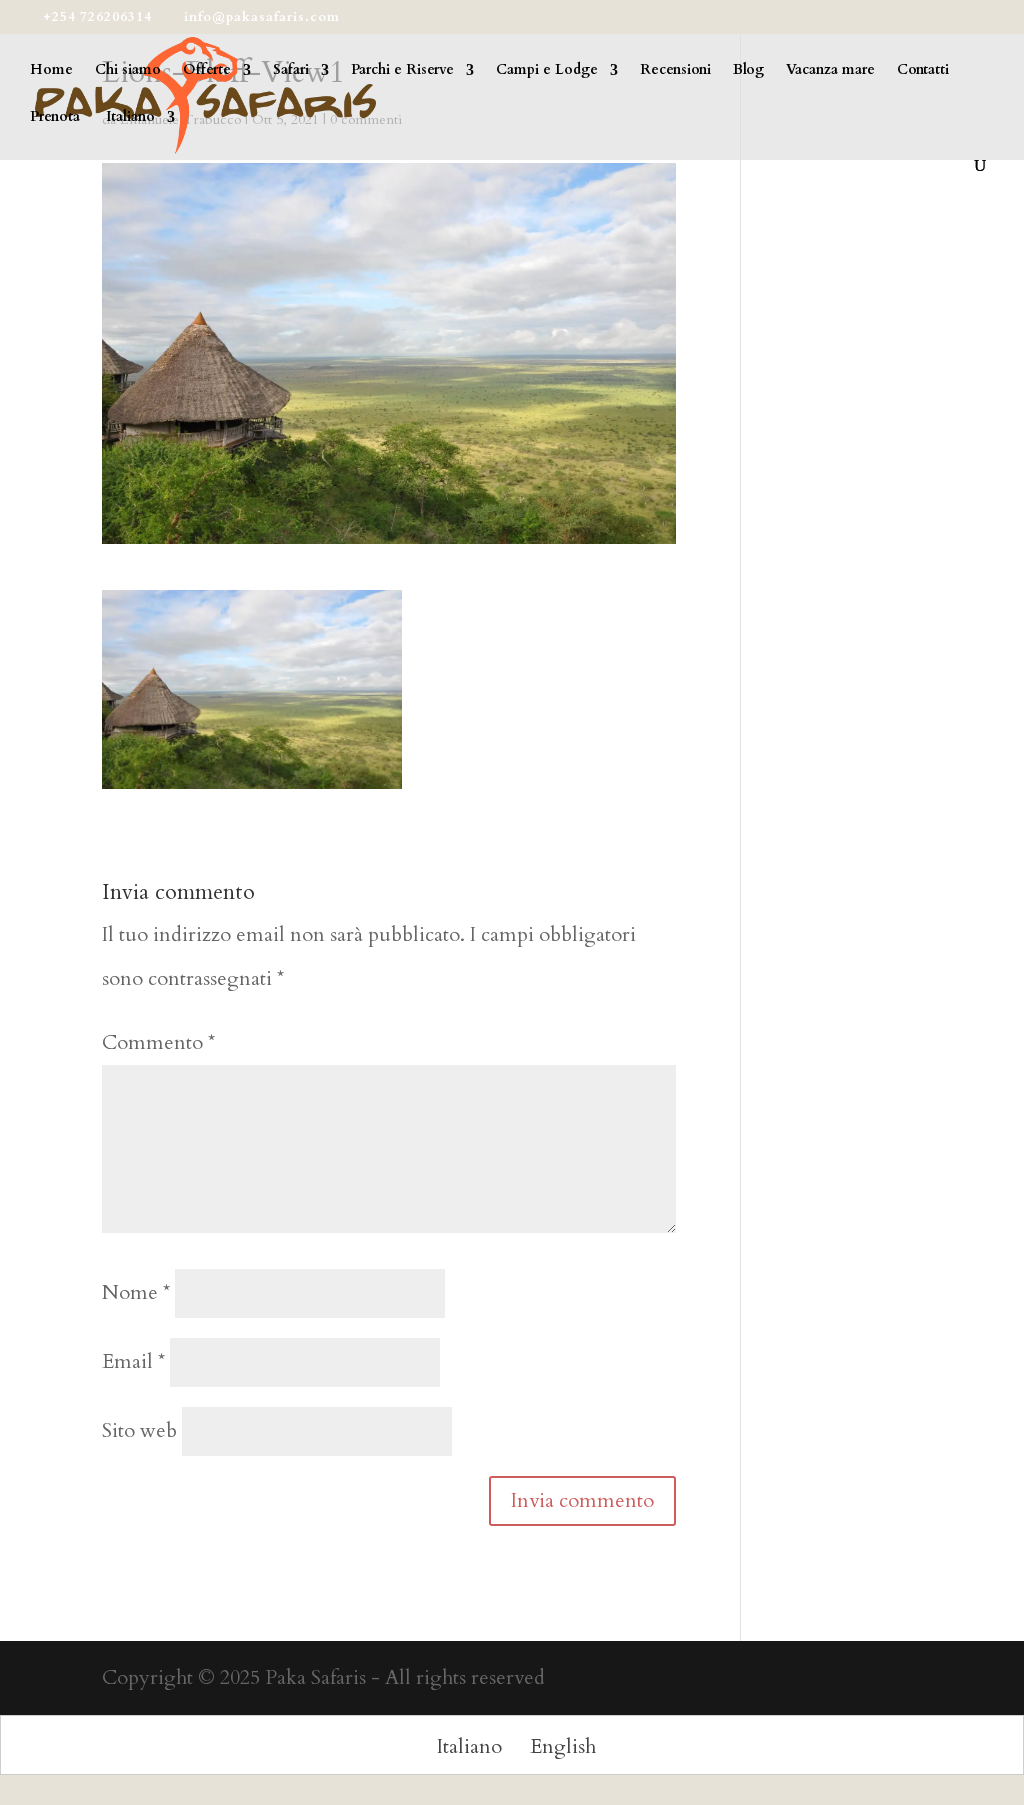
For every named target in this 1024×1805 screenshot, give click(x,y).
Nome (136, 1292)
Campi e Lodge (547, 71)
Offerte (207, 71)
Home (51, 71)
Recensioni (675, 71)
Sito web (139, 1430)
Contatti (923, 71)
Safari (291, 71)
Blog (748, 71)
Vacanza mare (830, 71)
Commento (158, 1042)
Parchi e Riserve (402, 71)
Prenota (55, 118)
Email (133, 1361)
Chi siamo (128, 71)
